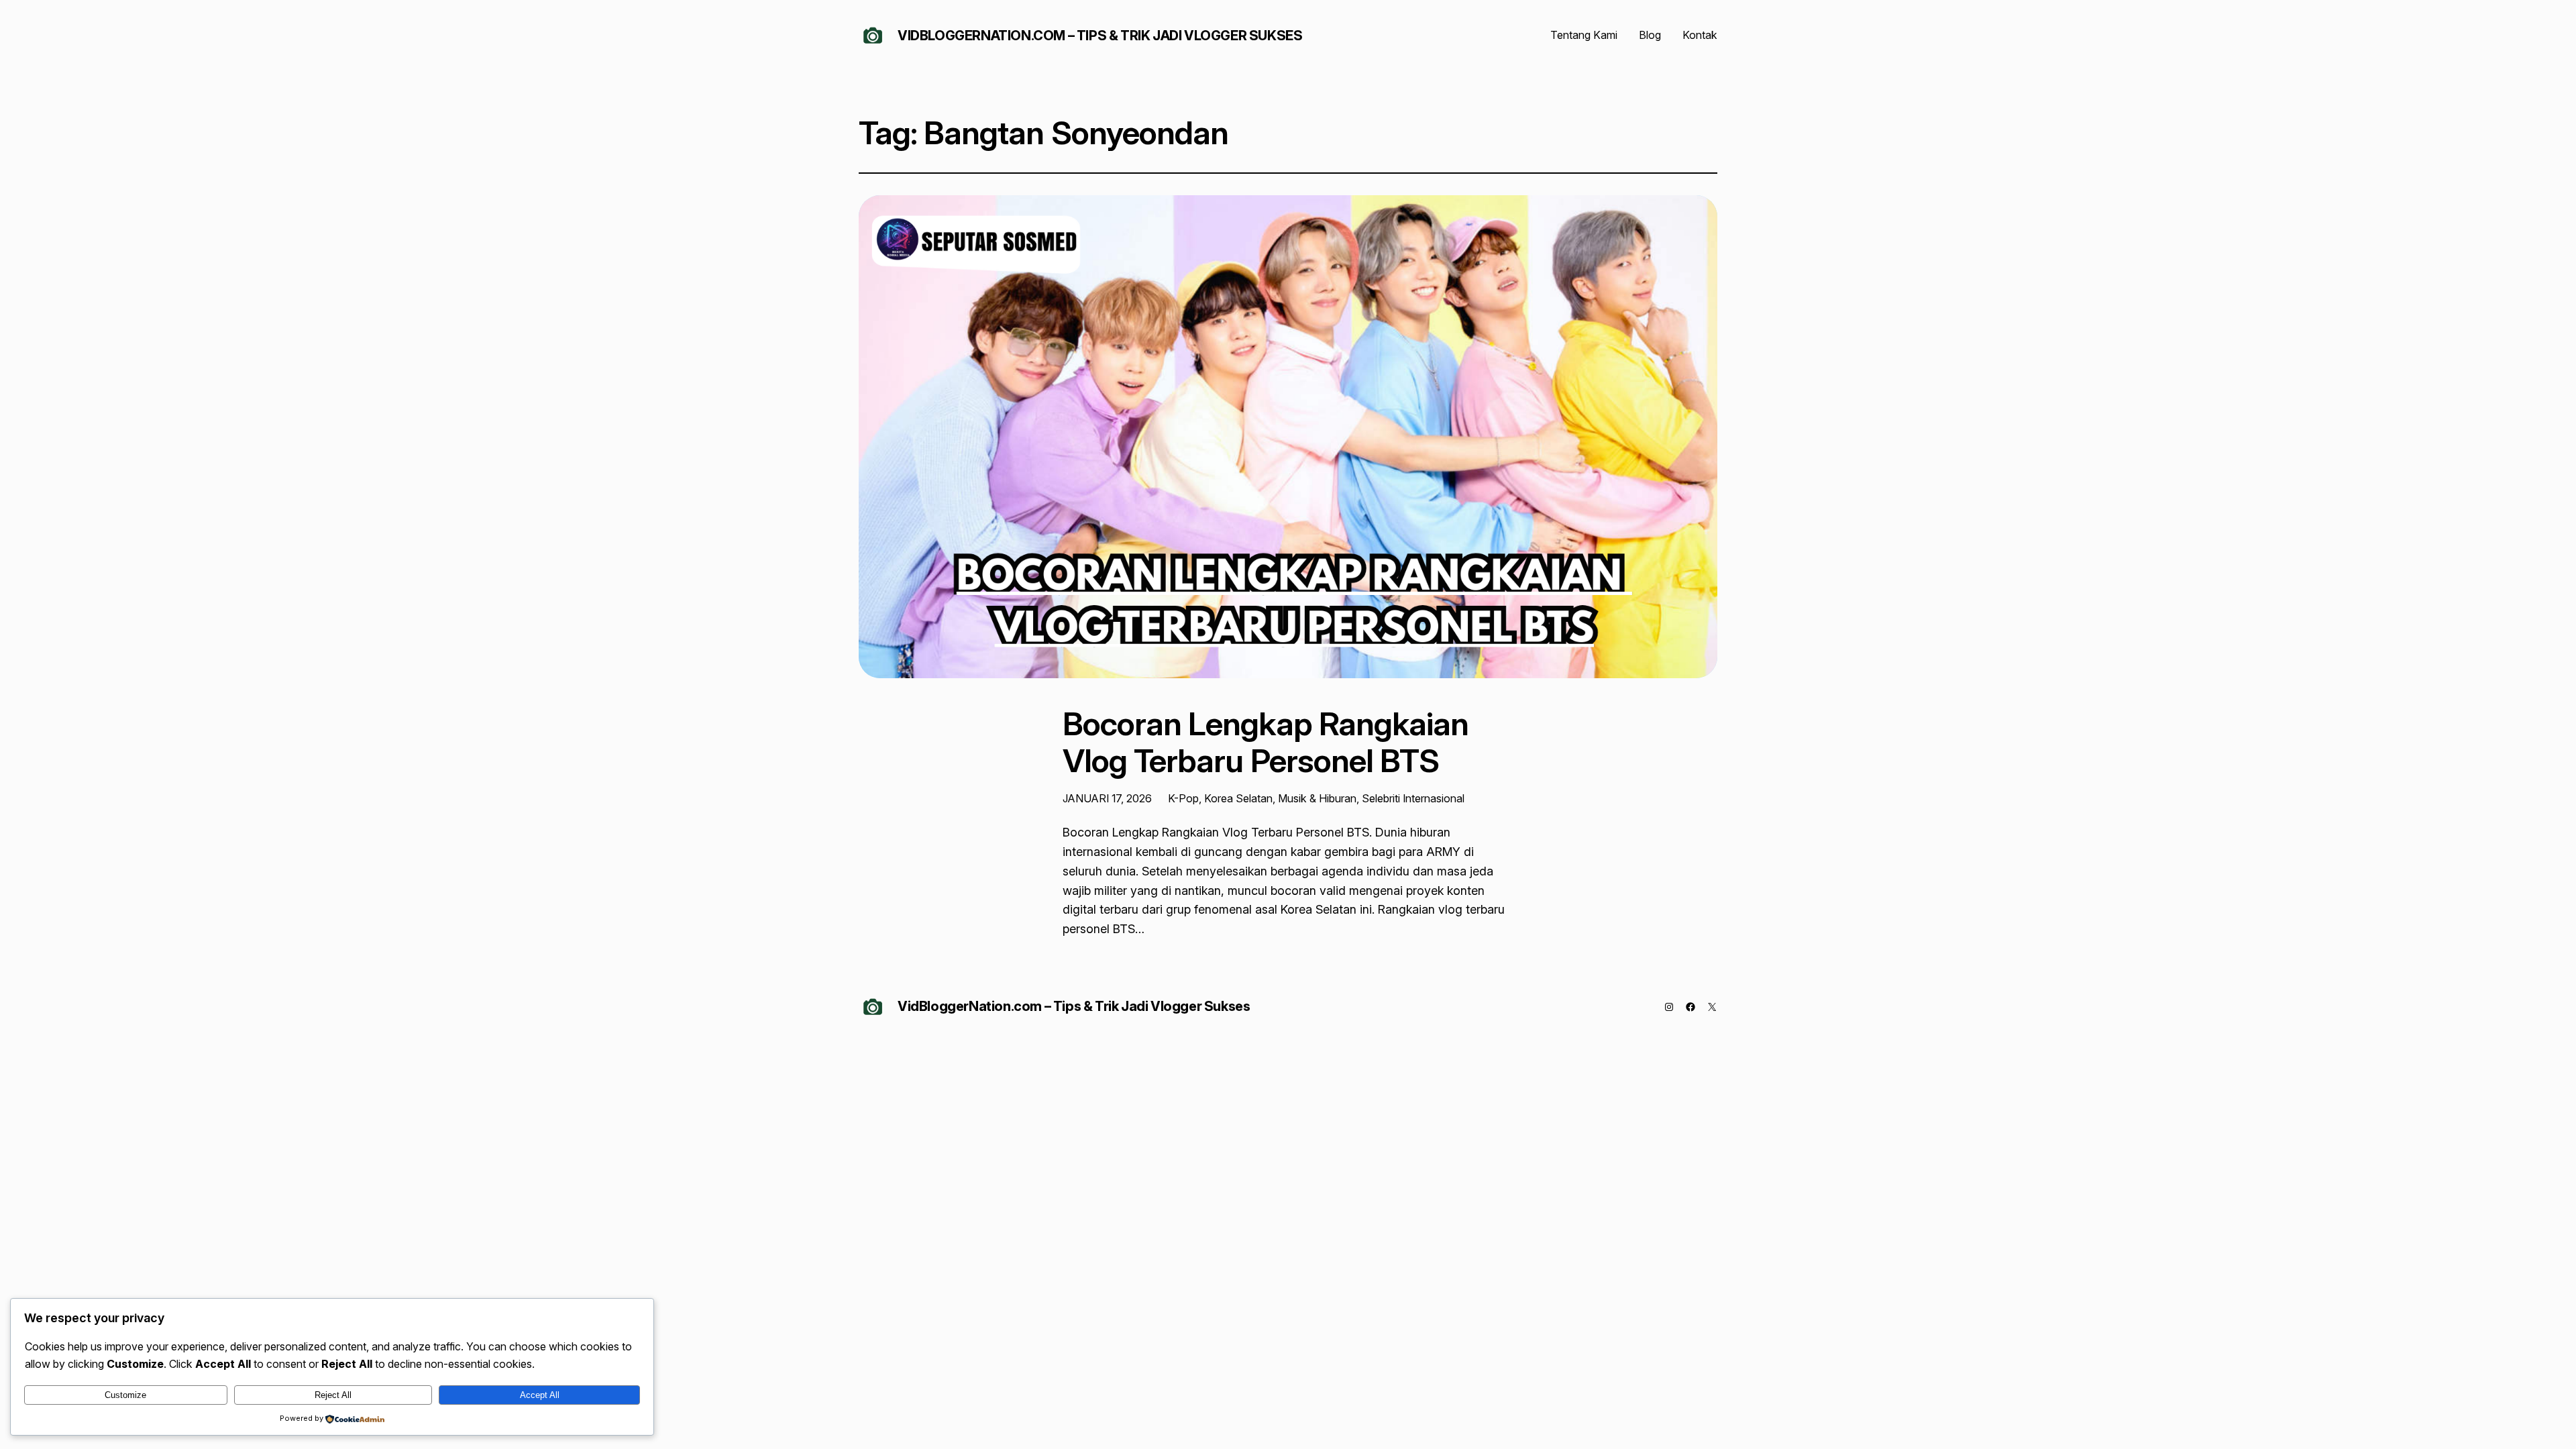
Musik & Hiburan (1317, 798)
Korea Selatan (1238, 798)
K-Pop (1183, 798)
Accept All (540, 1395)
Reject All (333, 1395)
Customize (125, 1395)
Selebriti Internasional (1413, 798)
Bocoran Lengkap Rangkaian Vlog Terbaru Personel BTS (1266, 742)
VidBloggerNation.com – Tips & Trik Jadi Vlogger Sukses (1100, 36)
